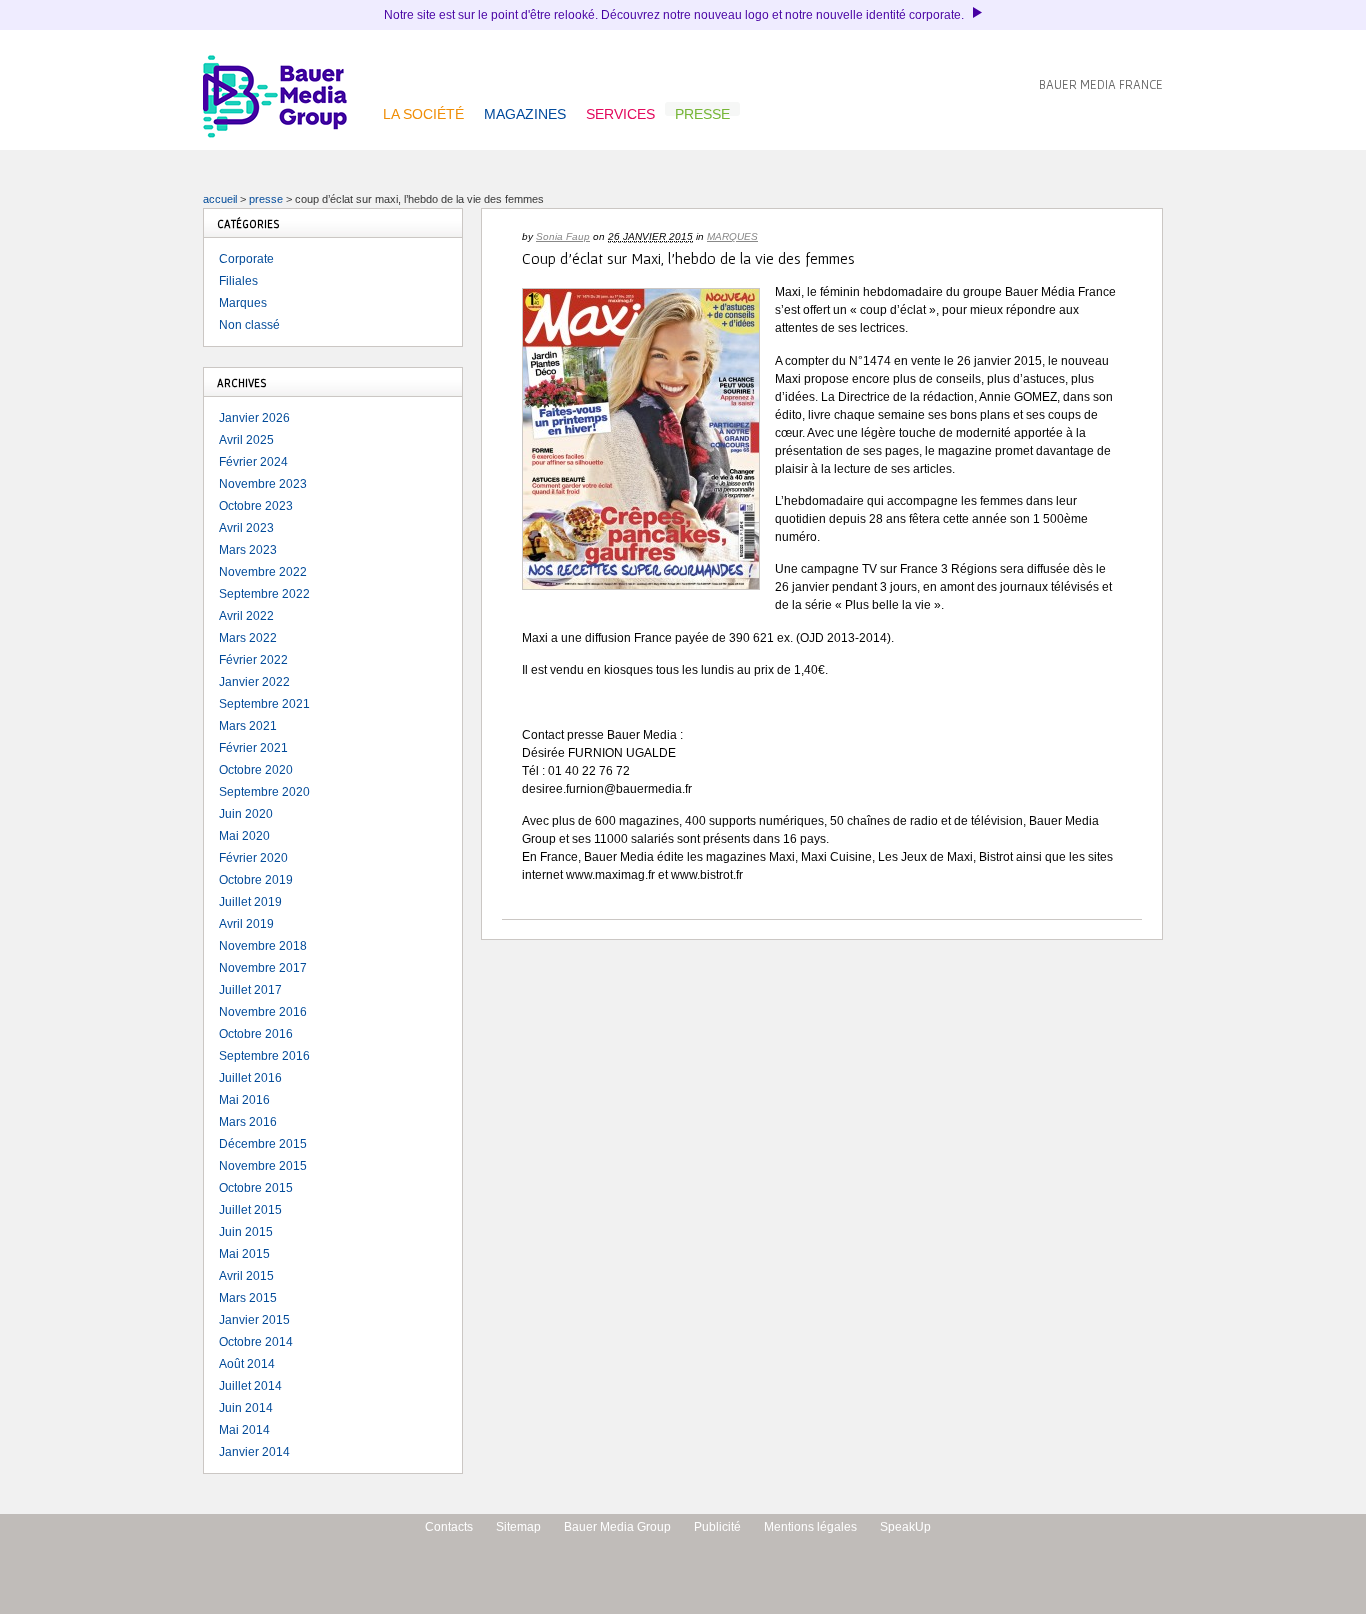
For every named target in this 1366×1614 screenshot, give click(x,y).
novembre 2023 (263, 484)
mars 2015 (248, 1298)
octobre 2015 (256, 1188)
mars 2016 (248, 1122)
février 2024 (253, 462)
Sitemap (518, 1527)
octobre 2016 (256, 1034)
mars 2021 (248, 726)
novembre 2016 (263, 1012)
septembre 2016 (264, 1056)
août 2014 (247, 1364)
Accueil (220, 199)
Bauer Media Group (617, 1527)
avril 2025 (246, 440)
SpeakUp (905, 1527)
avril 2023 (246, 528)
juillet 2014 (250, 1386)
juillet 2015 (250, 1210)
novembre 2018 (263, 946)
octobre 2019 (256, 880)
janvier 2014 (254, 1452)
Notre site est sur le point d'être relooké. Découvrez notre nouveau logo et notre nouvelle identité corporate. (675, 15)
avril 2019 (246, 924)
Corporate (246, 259)
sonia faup (563, 236)
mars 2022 (248, 638)
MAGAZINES (525, 111)
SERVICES (620, 111)
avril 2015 (246, 1276)
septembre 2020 (264, 792)
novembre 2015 (263, 1166)
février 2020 (253, 858)
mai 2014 (244, 1430)
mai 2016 (244, 1100)
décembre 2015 (263, 1144)
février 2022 (253, 660)
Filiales (238, 281)
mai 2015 (244, 1254)
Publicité (717, 1527)
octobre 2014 (256, 1342)
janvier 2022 (254, 682)
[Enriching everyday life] (275, 134)
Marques (732, 236)
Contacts (449, 1527)
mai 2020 (244, 836)
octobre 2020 (256, 770)
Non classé (249, 325)
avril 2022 (246, 616)
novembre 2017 (263, 968)
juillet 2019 (250, 902)
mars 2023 (248, 550)
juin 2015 (246, 1232)
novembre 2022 (263, 572)
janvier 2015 (254, 1320)
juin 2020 (246, 814)
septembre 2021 (264, 704)
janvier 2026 (254, 418)
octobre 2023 (256, 506)
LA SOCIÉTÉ (423, 111)
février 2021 (253, 748)
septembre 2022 (264, 594)
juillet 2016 (250, 1078)
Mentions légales (810, 1527)
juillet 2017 (250, 990)
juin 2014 (246, 1408)
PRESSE (702, 111)
